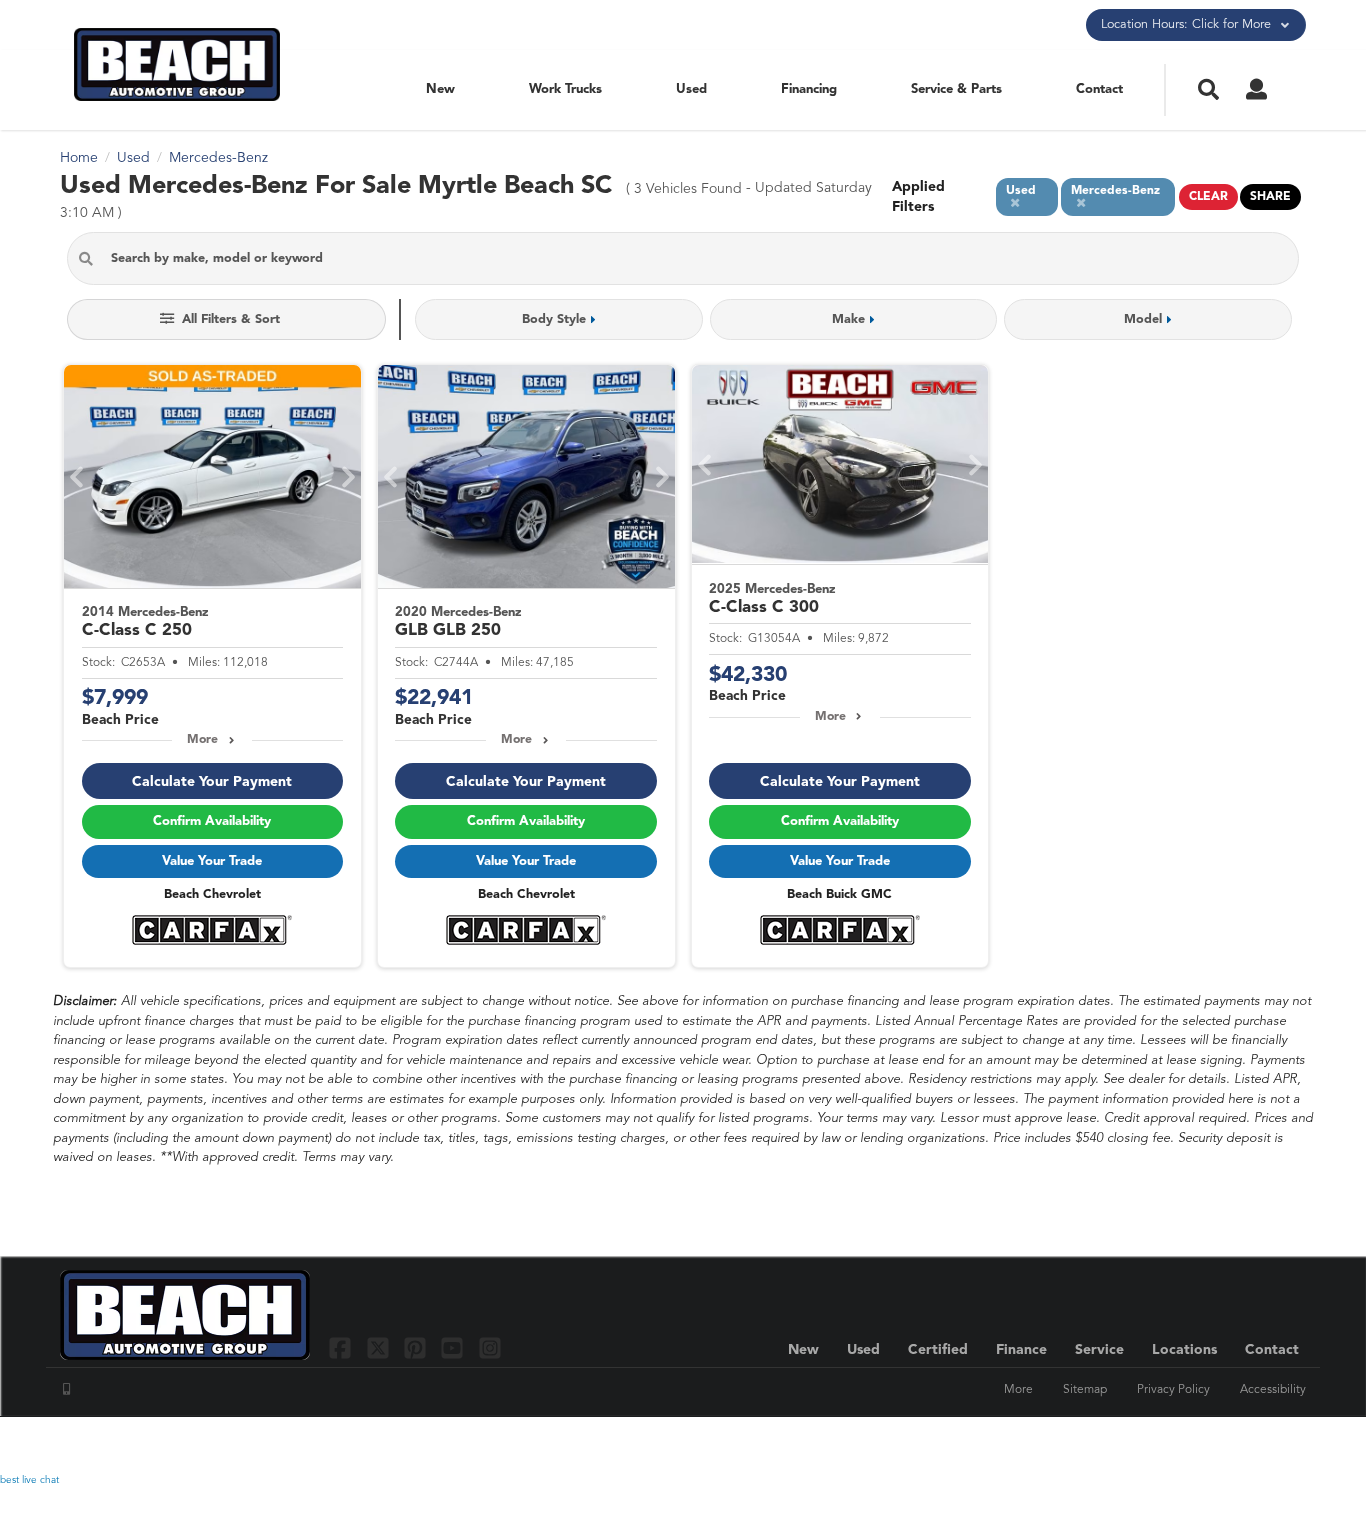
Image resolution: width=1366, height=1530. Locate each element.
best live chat (29, 1480)
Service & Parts (956, 89)
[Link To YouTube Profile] (454, 1347)
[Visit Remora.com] (1263, 1445)
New (440, 89)
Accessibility (1273, 1390)
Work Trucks (565, 89)
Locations (1184, 1350)
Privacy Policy (1173, 1390)
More (202, 740)
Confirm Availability (212, 821)
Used (691, 89)
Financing (809, 89)
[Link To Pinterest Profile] (417, 1347)
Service (1099, 1350)
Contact (1099, 89)
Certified (938, 1350)
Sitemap (1085, 1390)
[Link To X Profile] (379, 1347)
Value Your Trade (212, 861)
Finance (1021, 1350)
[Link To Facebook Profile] (342, 1347)
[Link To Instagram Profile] (490, 1347)
